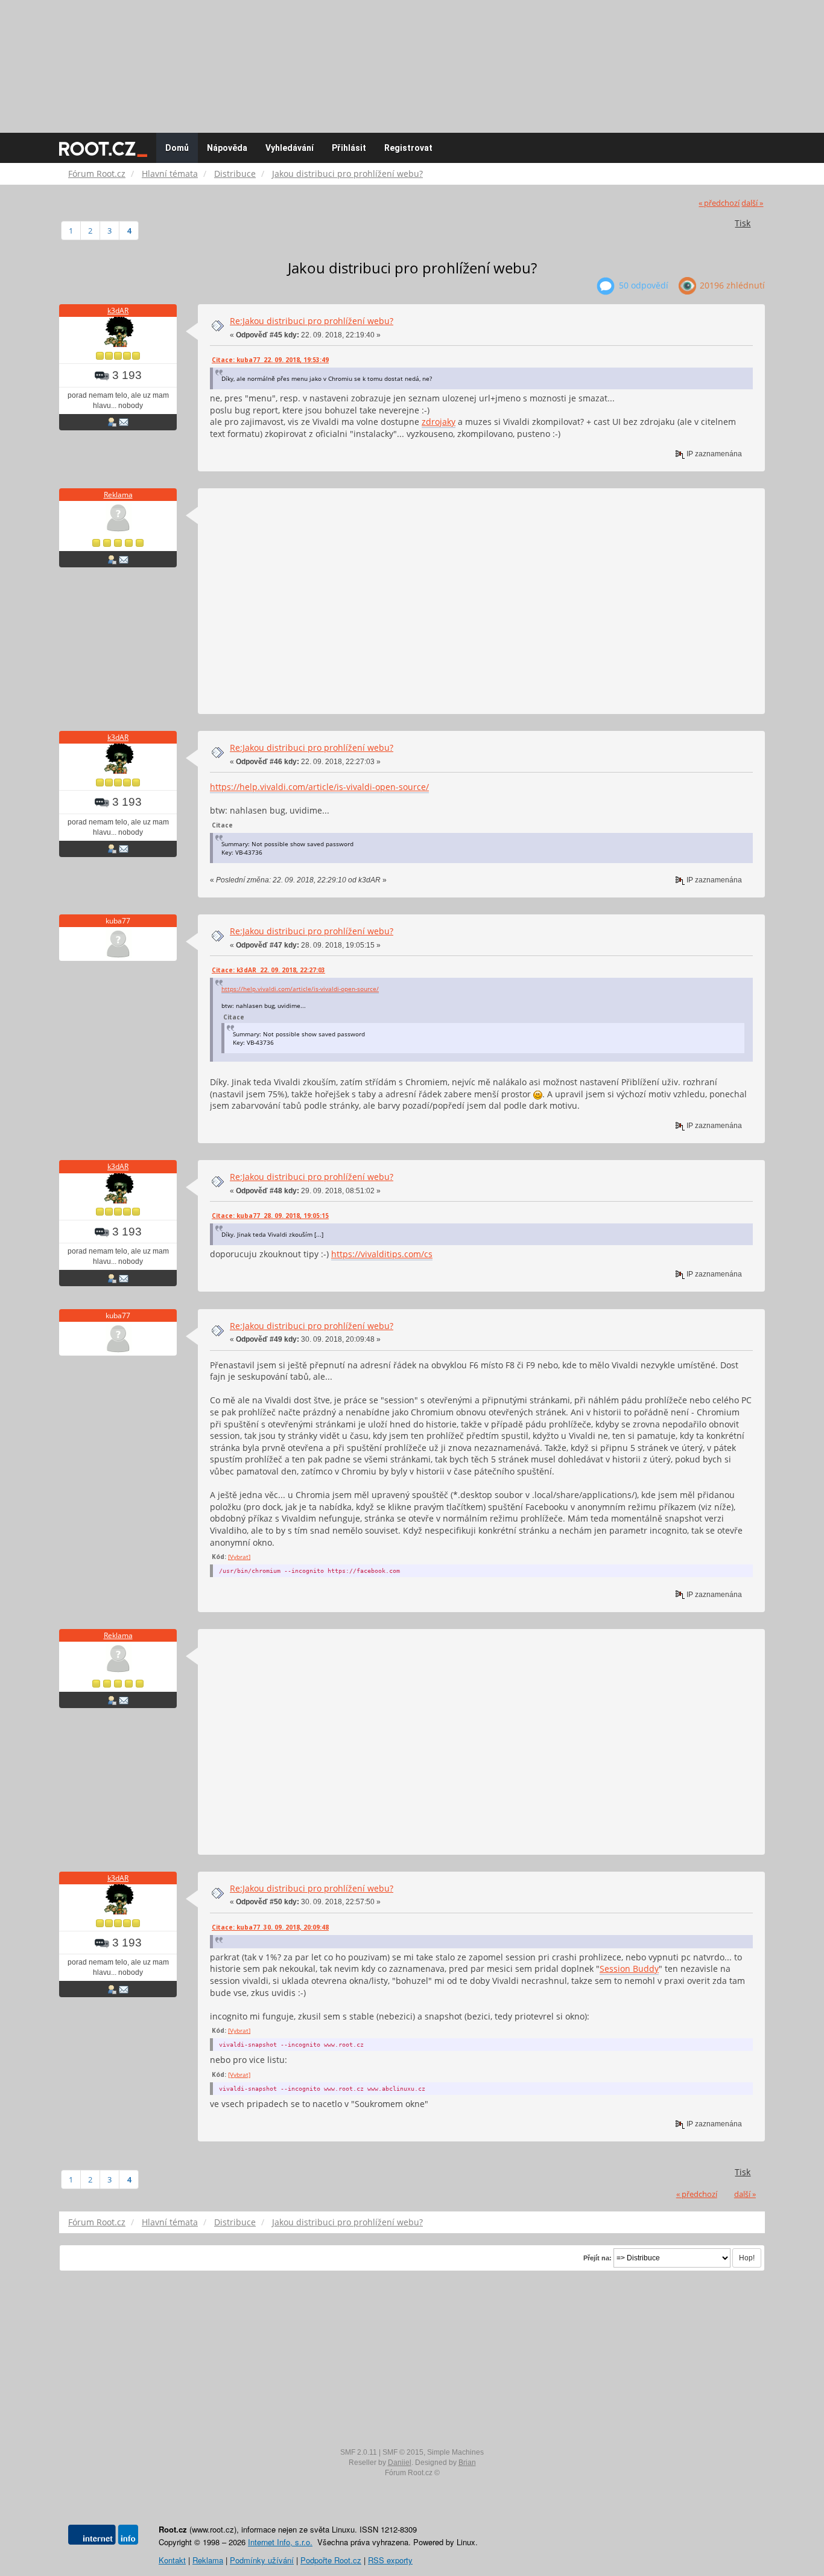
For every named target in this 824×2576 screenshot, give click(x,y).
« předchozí (719, 203)
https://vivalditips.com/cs (382, 1254)
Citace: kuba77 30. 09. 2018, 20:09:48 (270, 1927)
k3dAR (118, 311)
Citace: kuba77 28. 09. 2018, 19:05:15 (270, 1216)
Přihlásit (349, 148)
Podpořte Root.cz (331, 2560)
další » (752, 203)
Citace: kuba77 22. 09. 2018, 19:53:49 (270, 360)
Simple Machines (455, 2452)
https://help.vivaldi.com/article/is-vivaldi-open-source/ (319, 787)
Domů (177, 148)
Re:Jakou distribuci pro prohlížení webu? (312, 321)
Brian (467, 2463)
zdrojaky (439, 422)
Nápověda (227, 148)
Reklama (118, 495)
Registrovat (408, 148)
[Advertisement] (412, 60)
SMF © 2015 (403, 2452)
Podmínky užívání (262, 2560)
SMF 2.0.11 (359, 2452)
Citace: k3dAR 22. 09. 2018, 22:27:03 (268, 970)
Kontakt (172, 2560)
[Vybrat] (239, 1557)
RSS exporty (390, 2560)
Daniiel (400, 2463)
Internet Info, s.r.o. (280, 2542)
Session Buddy (629, 1969)
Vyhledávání (290, 148)
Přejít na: (597, 2258)
